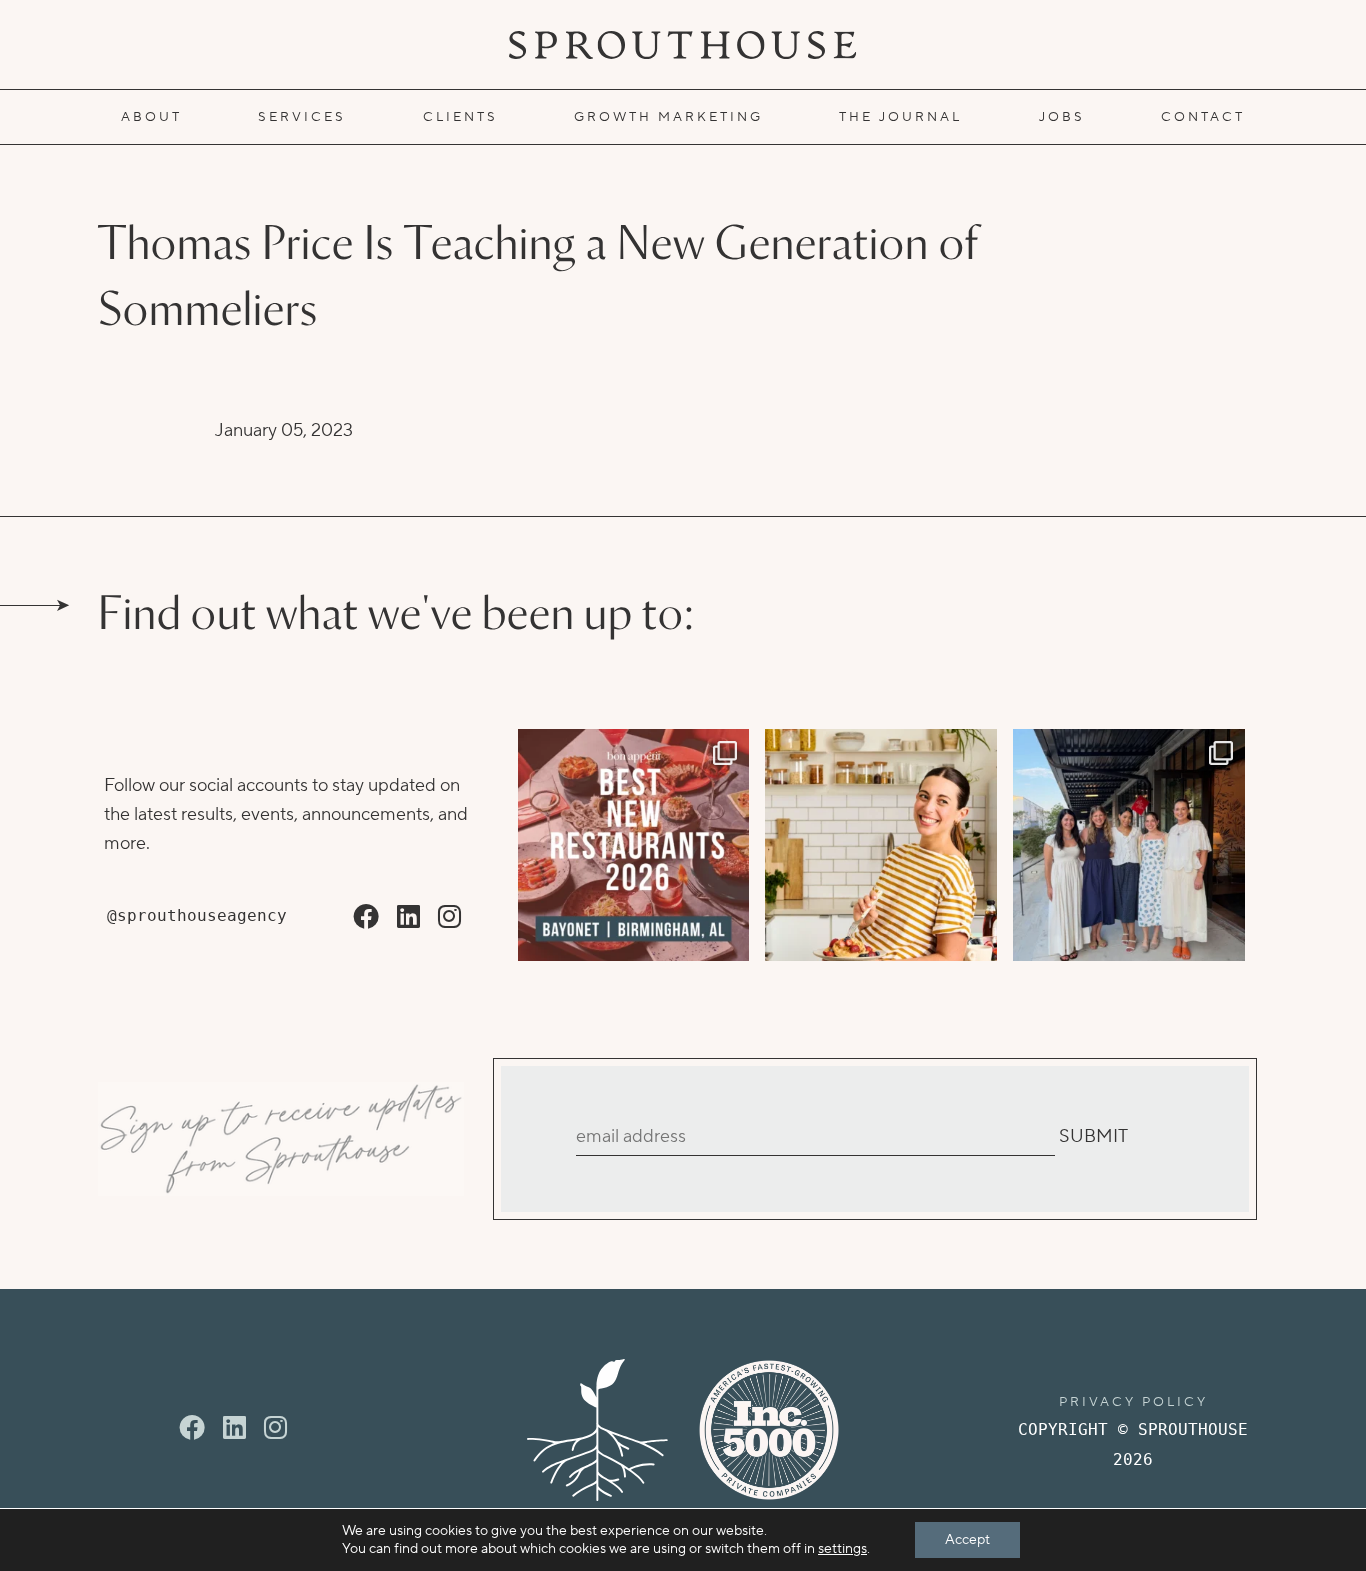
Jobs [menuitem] (1062, 117)
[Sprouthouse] (683, 45)
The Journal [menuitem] (900, 117)
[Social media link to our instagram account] (449, 918)
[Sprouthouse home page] (597, 1430)
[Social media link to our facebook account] (366, 918)
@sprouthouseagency (197, 915)
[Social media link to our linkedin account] (408, 918)
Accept (967, 1540)
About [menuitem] (151, 117)
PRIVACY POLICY (1133, 1402)
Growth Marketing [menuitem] (668, 117)
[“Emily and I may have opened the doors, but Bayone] (634, 845)
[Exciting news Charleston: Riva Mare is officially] (1129, 845)
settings (842, 1549)
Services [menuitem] (302, 117)
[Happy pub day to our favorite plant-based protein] (881, 845)
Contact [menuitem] (1203, 117)
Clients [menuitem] (460, 117)
